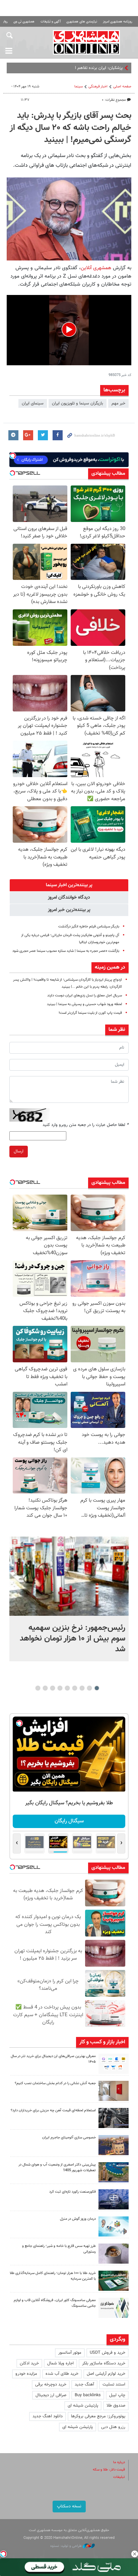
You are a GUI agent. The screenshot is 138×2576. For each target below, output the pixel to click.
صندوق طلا (116, 2406)
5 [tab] (67, 1688)
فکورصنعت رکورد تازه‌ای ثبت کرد (73, 2192)
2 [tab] (90, 1688)
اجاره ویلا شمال (60, 2363)
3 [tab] (82, 1688)
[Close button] (135, 2554)
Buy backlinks (88, 2395)
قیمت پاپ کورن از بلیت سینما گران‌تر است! (90, 1013)
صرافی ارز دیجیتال (51, 2395)
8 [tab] (45, 1688)
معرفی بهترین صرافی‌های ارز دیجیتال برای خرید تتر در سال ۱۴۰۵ (53, 2059)
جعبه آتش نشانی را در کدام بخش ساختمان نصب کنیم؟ (55, 2083)
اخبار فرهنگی (98, 87)
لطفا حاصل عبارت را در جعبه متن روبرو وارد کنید (86, 1125)
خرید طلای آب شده (62, 2374)
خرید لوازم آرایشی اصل (106, 2374)
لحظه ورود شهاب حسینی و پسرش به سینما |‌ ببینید (84, 1004)
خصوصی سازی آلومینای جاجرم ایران (69, 2138)
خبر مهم (118, 403)
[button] (69, 329)
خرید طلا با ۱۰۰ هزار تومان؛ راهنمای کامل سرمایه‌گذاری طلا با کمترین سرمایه (53, 2276)
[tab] (69, 885)
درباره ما (119, 2462)
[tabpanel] (69, 1599)
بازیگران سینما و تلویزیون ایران (78, 403)
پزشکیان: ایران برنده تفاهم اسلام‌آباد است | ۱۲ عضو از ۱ (76, 68)
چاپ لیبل (117, 2395)
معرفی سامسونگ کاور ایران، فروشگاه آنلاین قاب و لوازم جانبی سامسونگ (55, 2303)
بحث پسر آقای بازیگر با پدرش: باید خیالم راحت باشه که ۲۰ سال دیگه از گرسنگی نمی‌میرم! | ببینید (71, 128)
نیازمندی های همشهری (82, 22)
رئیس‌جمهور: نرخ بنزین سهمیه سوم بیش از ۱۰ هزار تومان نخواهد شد (73, 1639)
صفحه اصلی (122, 87)
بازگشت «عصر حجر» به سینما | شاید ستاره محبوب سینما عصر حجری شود (66, 951)
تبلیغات (119, 2477)
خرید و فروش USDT (108, 2353)
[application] (69, 330)
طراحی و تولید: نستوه (66, 2546)
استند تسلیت (114, 2384)
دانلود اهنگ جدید (48, 2416)
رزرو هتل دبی (113, 2427)
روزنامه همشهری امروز (118, 22)
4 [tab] (75, 1688)
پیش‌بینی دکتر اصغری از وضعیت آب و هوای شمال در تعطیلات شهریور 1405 (57, 2168)
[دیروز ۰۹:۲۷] (114, 2064)
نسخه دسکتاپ (69, 2506)
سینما (79, 87)
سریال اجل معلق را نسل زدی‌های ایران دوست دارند (85, 996)
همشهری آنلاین (86, 42)
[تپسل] (3, 2554)
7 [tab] (53, 1688)
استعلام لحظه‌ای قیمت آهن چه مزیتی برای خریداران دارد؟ (53, 2110)
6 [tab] (60, 1688)
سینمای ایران (33, 403)
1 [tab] (97, 1688)
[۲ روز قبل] (114, 2118)
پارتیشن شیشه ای (83, 2406)
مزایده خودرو (26, 2374)
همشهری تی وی (24, 22)
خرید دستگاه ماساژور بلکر (104, 2363)
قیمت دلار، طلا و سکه (109, 2470)
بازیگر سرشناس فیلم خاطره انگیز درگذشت (89, 927)
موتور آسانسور (70, 2353)
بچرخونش (69, 1821)
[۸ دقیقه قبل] (69, 1576)
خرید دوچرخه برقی (51, 2384)
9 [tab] (38, 1688)
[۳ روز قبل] (114, 2254)
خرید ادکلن (29, 2363)
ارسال (19, 1151)
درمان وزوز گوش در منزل (78, 2219)
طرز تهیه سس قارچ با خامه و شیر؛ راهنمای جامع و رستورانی (59, 2249)
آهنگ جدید (84, 2384)
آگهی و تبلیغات (51, 22)
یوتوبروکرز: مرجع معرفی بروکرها (98, 2416)
